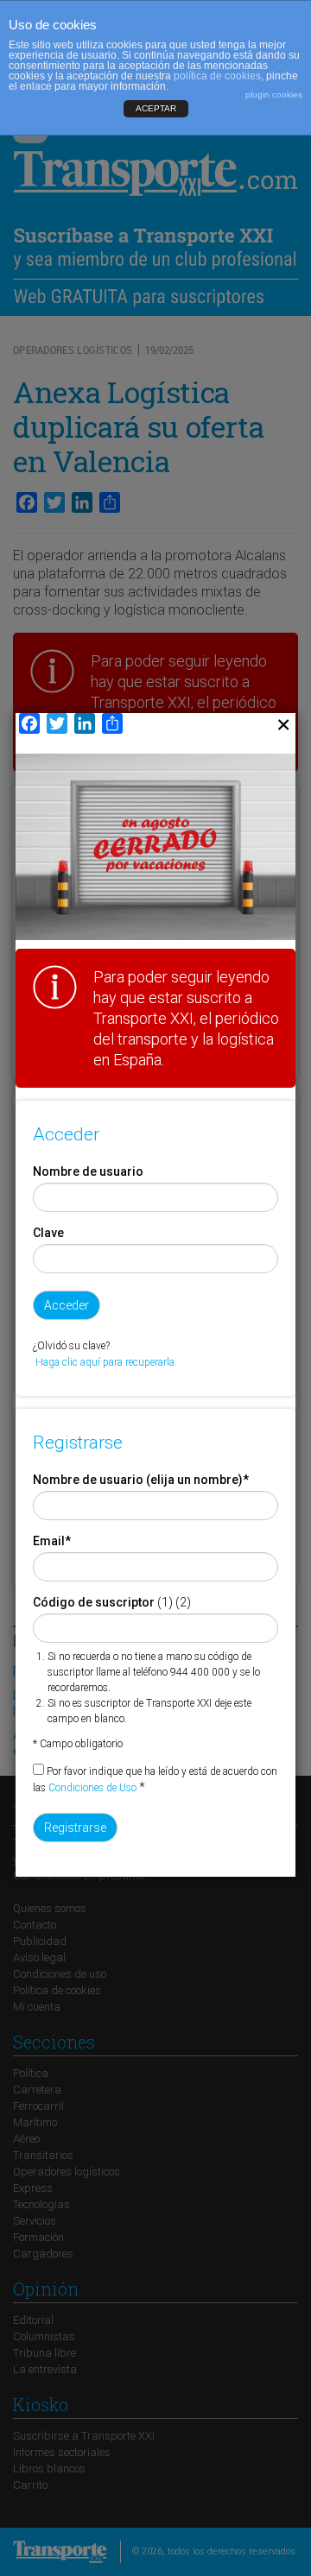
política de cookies (217, 76)
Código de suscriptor (94, 1602)
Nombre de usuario (88, 1171)
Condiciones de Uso (92, 1788)
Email (52, 1541)
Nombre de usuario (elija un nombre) (141, 1480)
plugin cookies (274, 95)
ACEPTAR (156, 108)
